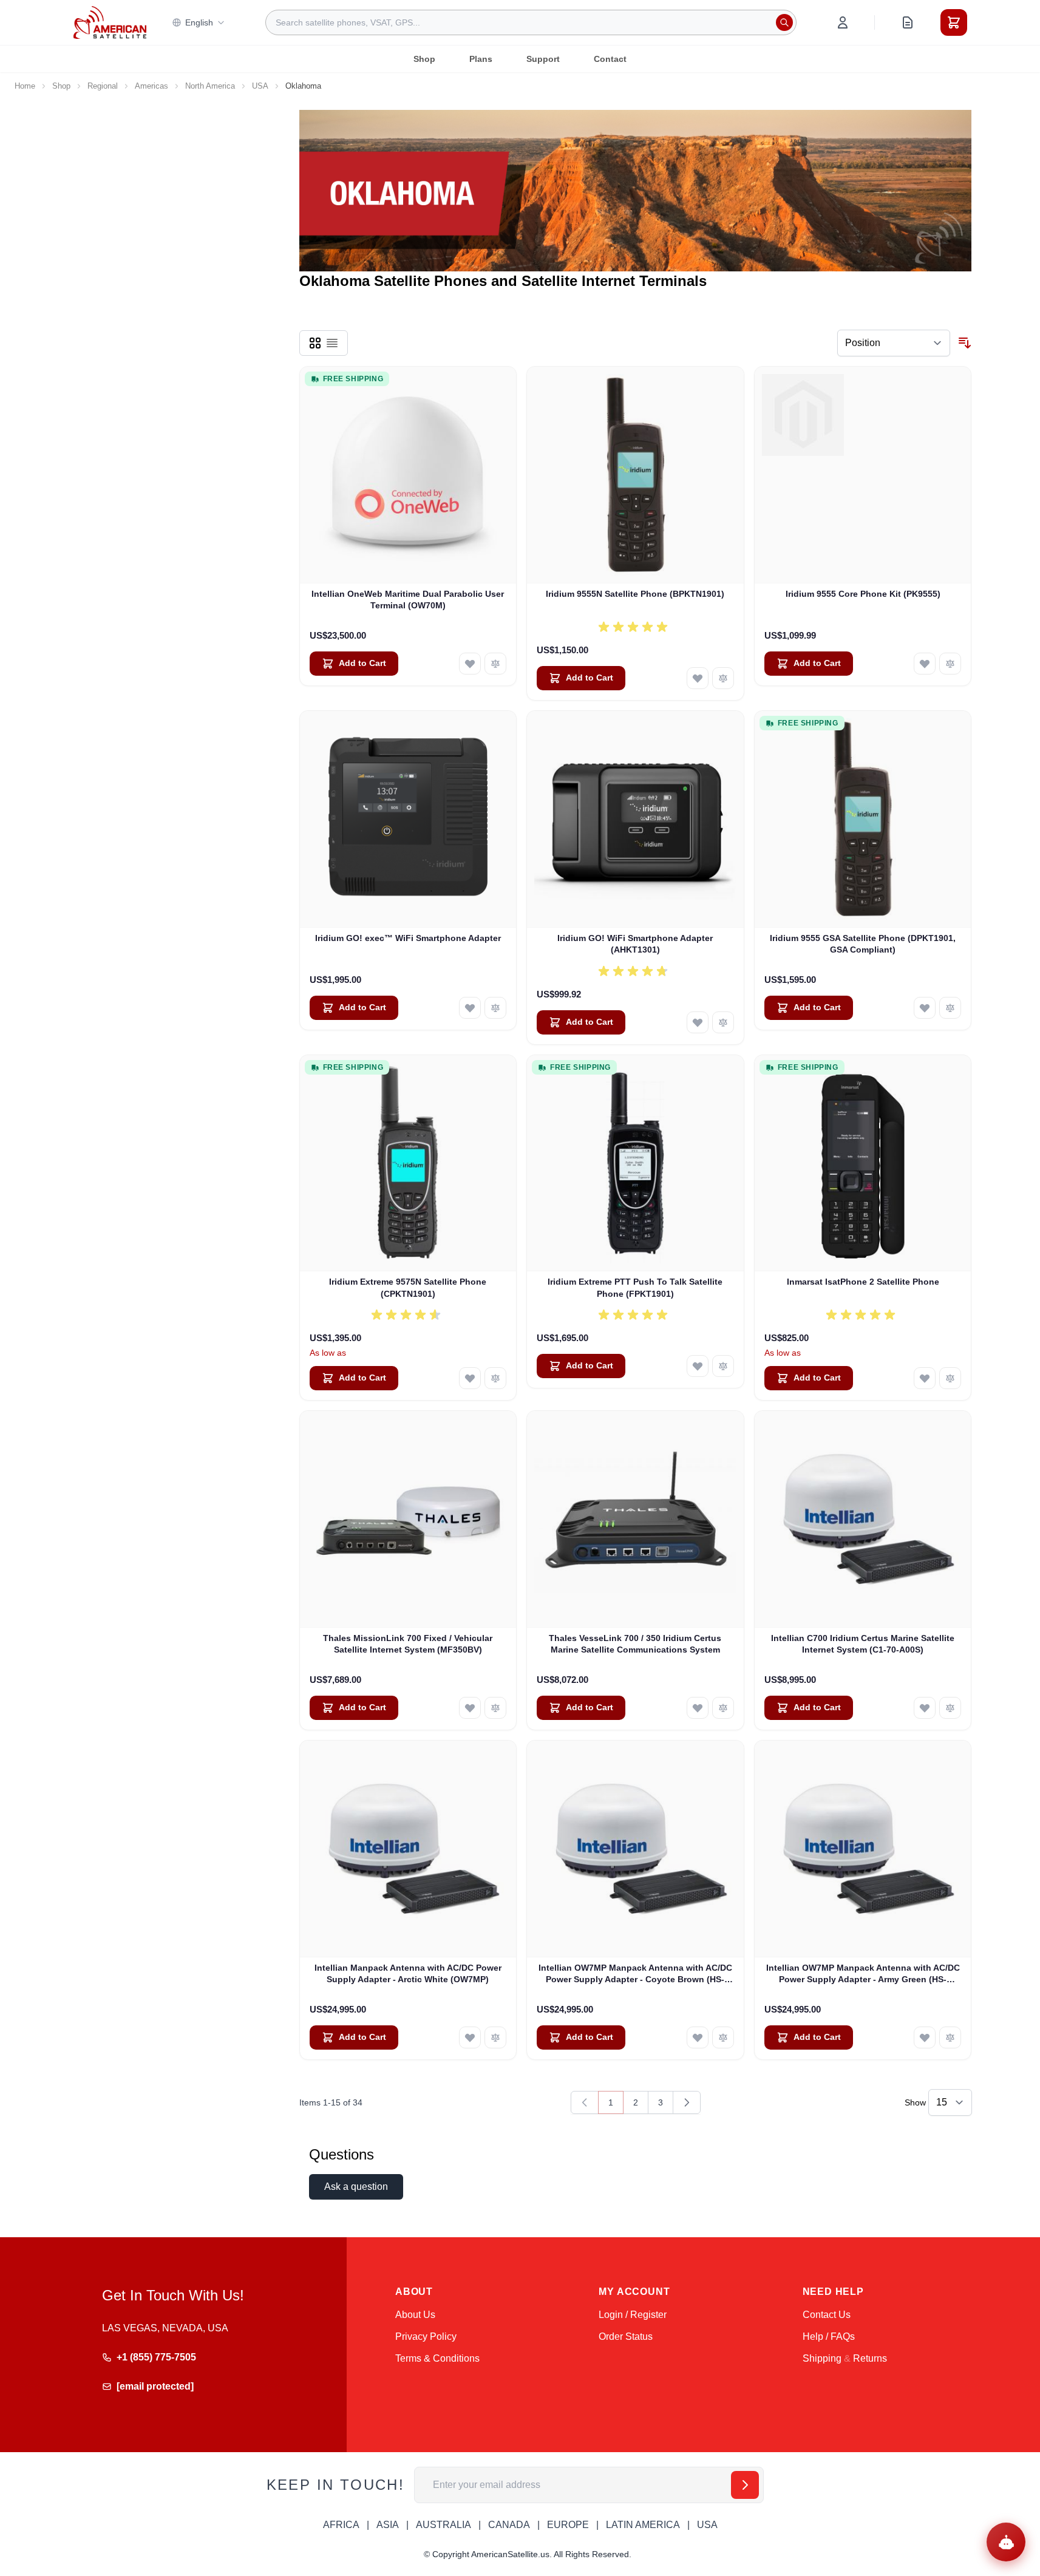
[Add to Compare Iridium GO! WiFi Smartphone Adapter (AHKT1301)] (723, 1022)
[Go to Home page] (110, 22)
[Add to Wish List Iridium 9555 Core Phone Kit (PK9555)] (925, 664)
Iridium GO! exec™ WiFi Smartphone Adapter (408, 938)
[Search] (784, 22)
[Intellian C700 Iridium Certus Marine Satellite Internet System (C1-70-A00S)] (863, 1519)
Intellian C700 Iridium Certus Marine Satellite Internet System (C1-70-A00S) (863, 1644)
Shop (424, 59)
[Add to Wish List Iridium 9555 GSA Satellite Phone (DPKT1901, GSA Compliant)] (925, 1008)
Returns (870, 2358)
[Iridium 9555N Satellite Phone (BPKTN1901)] (635, 475)
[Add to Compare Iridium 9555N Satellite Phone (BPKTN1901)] (723, 678)
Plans (481, 59)
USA (260, 86)
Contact (610, 59)
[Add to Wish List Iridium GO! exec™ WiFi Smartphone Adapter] (470, 1008)
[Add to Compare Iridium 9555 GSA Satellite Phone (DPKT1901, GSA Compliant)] (950, 1008)
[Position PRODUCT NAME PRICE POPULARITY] (894, 343)
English (199, 22)
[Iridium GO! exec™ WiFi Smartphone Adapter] (408, 819)
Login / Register (633, 2315)
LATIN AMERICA (643, 2525)
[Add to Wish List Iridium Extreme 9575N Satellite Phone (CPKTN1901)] (470, 1378)
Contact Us (827, 2315)
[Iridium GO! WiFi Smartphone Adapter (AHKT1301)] (635, 819)
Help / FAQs (829, 2336)
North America (210, 86)
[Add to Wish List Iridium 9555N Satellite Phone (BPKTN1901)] (698, 678)
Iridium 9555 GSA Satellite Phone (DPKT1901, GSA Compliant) (863, 944)
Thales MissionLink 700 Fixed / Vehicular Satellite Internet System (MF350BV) (408, 1644)
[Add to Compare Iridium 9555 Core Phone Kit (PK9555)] (950, 664)
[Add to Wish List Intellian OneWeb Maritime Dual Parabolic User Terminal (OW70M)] (470, 664)
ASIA (388, 2525)
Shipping (822, 2358)
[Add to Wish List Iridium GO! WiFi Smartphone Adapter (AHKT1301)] (698, 1022)
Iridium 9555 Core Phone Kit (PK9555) (863, 594)
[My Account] (843, 22)
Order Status (626, 2336)
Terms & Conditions (437, 2358)
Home (25, 86)
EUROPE (568, 2525)
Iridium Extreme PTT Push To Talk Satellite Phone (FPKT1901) (635, 1287)
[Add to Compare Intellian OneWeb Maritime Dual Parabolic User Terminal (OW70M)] (495, 664)
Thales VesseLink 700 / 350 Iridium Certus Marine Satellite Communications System (635, 1644)
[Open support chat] (1006, 2542)
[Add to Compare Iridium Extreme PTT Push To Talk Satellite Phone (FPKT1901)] (723, 1366)
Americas (151, 86)
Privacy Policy (426, 2336)
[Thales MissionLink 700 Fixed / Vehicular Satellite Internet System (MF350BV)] (408, 1519)
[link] (585, 2102)
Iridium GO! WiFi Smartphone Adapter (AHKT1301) (635, 944)
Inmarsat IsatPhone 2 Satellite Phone (863, 1282)
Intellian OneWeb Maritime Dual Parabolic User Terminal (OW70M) (408, 600)
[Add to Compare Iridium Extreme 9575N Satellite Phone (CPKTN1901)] (495, 1378)
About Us (415, 2315)
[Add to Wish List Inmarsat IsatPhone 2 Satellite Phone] (925, 1378)
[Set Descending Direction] (965, 343)
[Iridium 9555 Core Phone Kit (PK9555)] (863, 475)
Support (543, 59)
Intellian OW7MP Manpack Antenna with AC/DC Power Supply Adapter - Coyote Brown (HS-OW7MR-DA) (635, 1974)
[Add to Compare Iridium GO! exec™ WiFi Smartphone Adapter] (495, 1008)
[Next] (687, 2102)
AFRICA (341, 2525)
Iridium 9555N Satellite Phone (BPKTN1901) (635, 594)
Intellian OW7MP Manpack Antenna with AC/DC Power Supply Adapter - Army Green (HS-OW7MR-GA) (863, 1974)
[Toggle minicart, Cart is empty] (954, 22)
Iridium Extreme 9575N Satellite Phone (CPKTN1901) (408, 1287)
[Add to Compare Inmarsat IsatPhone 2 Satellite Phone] (950, 1378)
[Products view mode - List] (332, 343)
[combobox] (531, 22)
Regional (103, 86)
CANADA (509, 2525)
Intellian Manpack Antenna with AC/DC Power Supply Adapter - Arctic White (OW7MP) (408, 1973)
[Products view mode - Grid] (315, 343)
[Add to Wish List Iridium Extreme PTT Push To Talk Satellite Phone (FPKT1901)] (698, 1366)
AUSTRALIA (444, 2525)
